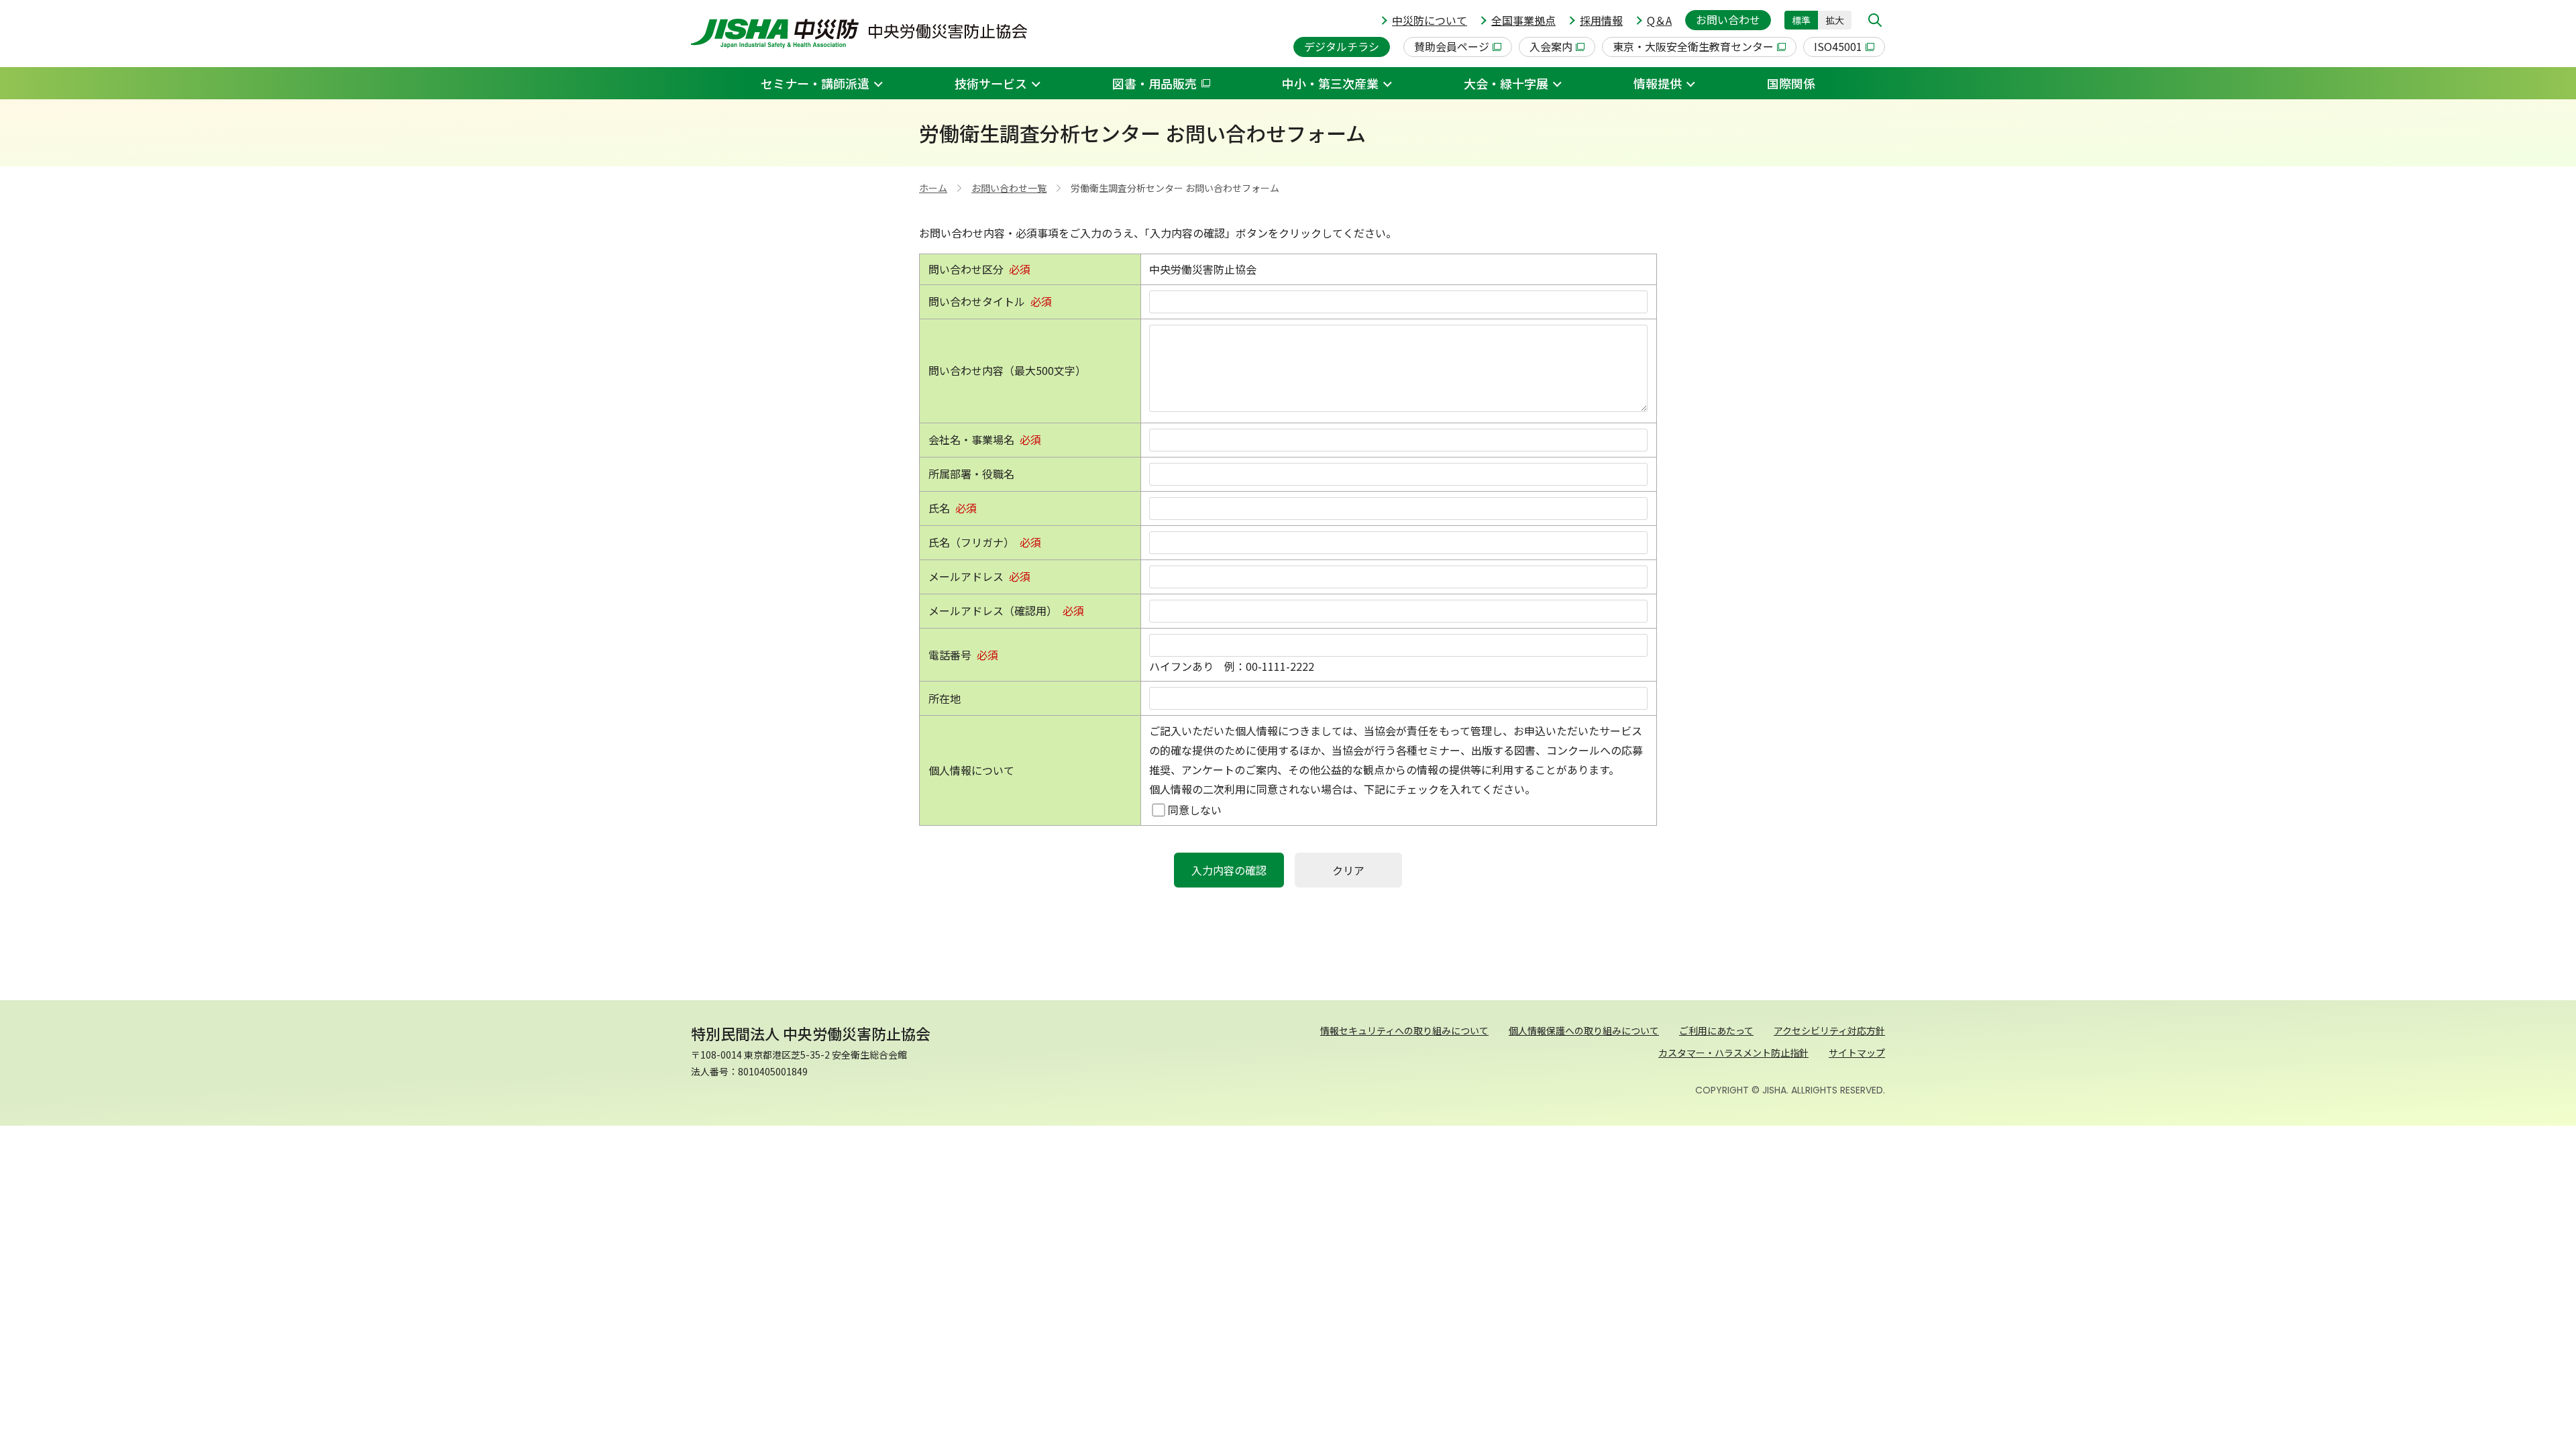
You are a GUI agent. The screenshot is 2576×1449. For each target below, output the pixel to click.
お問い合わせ (1728, 19)
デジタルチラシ (1342, 46)
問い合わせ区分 (966, 269)
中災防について (1430, 20)
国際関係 (1791, 83)
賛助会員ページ (1452, 46)
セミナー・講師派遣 (815, 83)
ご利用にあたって (1716, 1030)
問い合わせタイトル (977, 301)
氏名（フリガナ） (971, 542)
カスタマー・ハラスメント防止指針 (1733, 1053)
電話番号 (950, 655)
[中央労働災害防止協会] (859, 34)
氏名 (939, 508)
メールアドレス (966, 576)
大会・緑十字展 (1506, 83)
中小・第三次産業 (1330, 83)
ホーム (933, 188)
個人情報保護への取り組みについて (1584, 1030)
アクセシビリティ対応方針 (1829, 1030)
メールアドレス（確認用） (993, 610)
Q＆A (1659, 20)
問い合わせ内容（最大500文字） (1007, 370)
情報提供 (1658, 83)
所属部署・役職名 (971, 474)
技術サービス (991, 83)
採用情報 (1601, 20)
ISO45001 (1838, 46)
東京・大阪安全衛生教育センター (1693, 46)
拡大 (1835, 20)
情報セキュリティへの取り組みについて (1404, 1030)
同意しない (1195, 810)
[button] (1875, 20)
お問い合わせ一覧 (1009, 188)
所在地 (945, 698)
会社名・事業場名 (971, 439)
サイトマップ (1857, 1053)
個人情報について (971, 770)
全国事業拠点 (1523, 20)
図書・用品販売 (1155, 83)
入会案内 (1551, 46)
